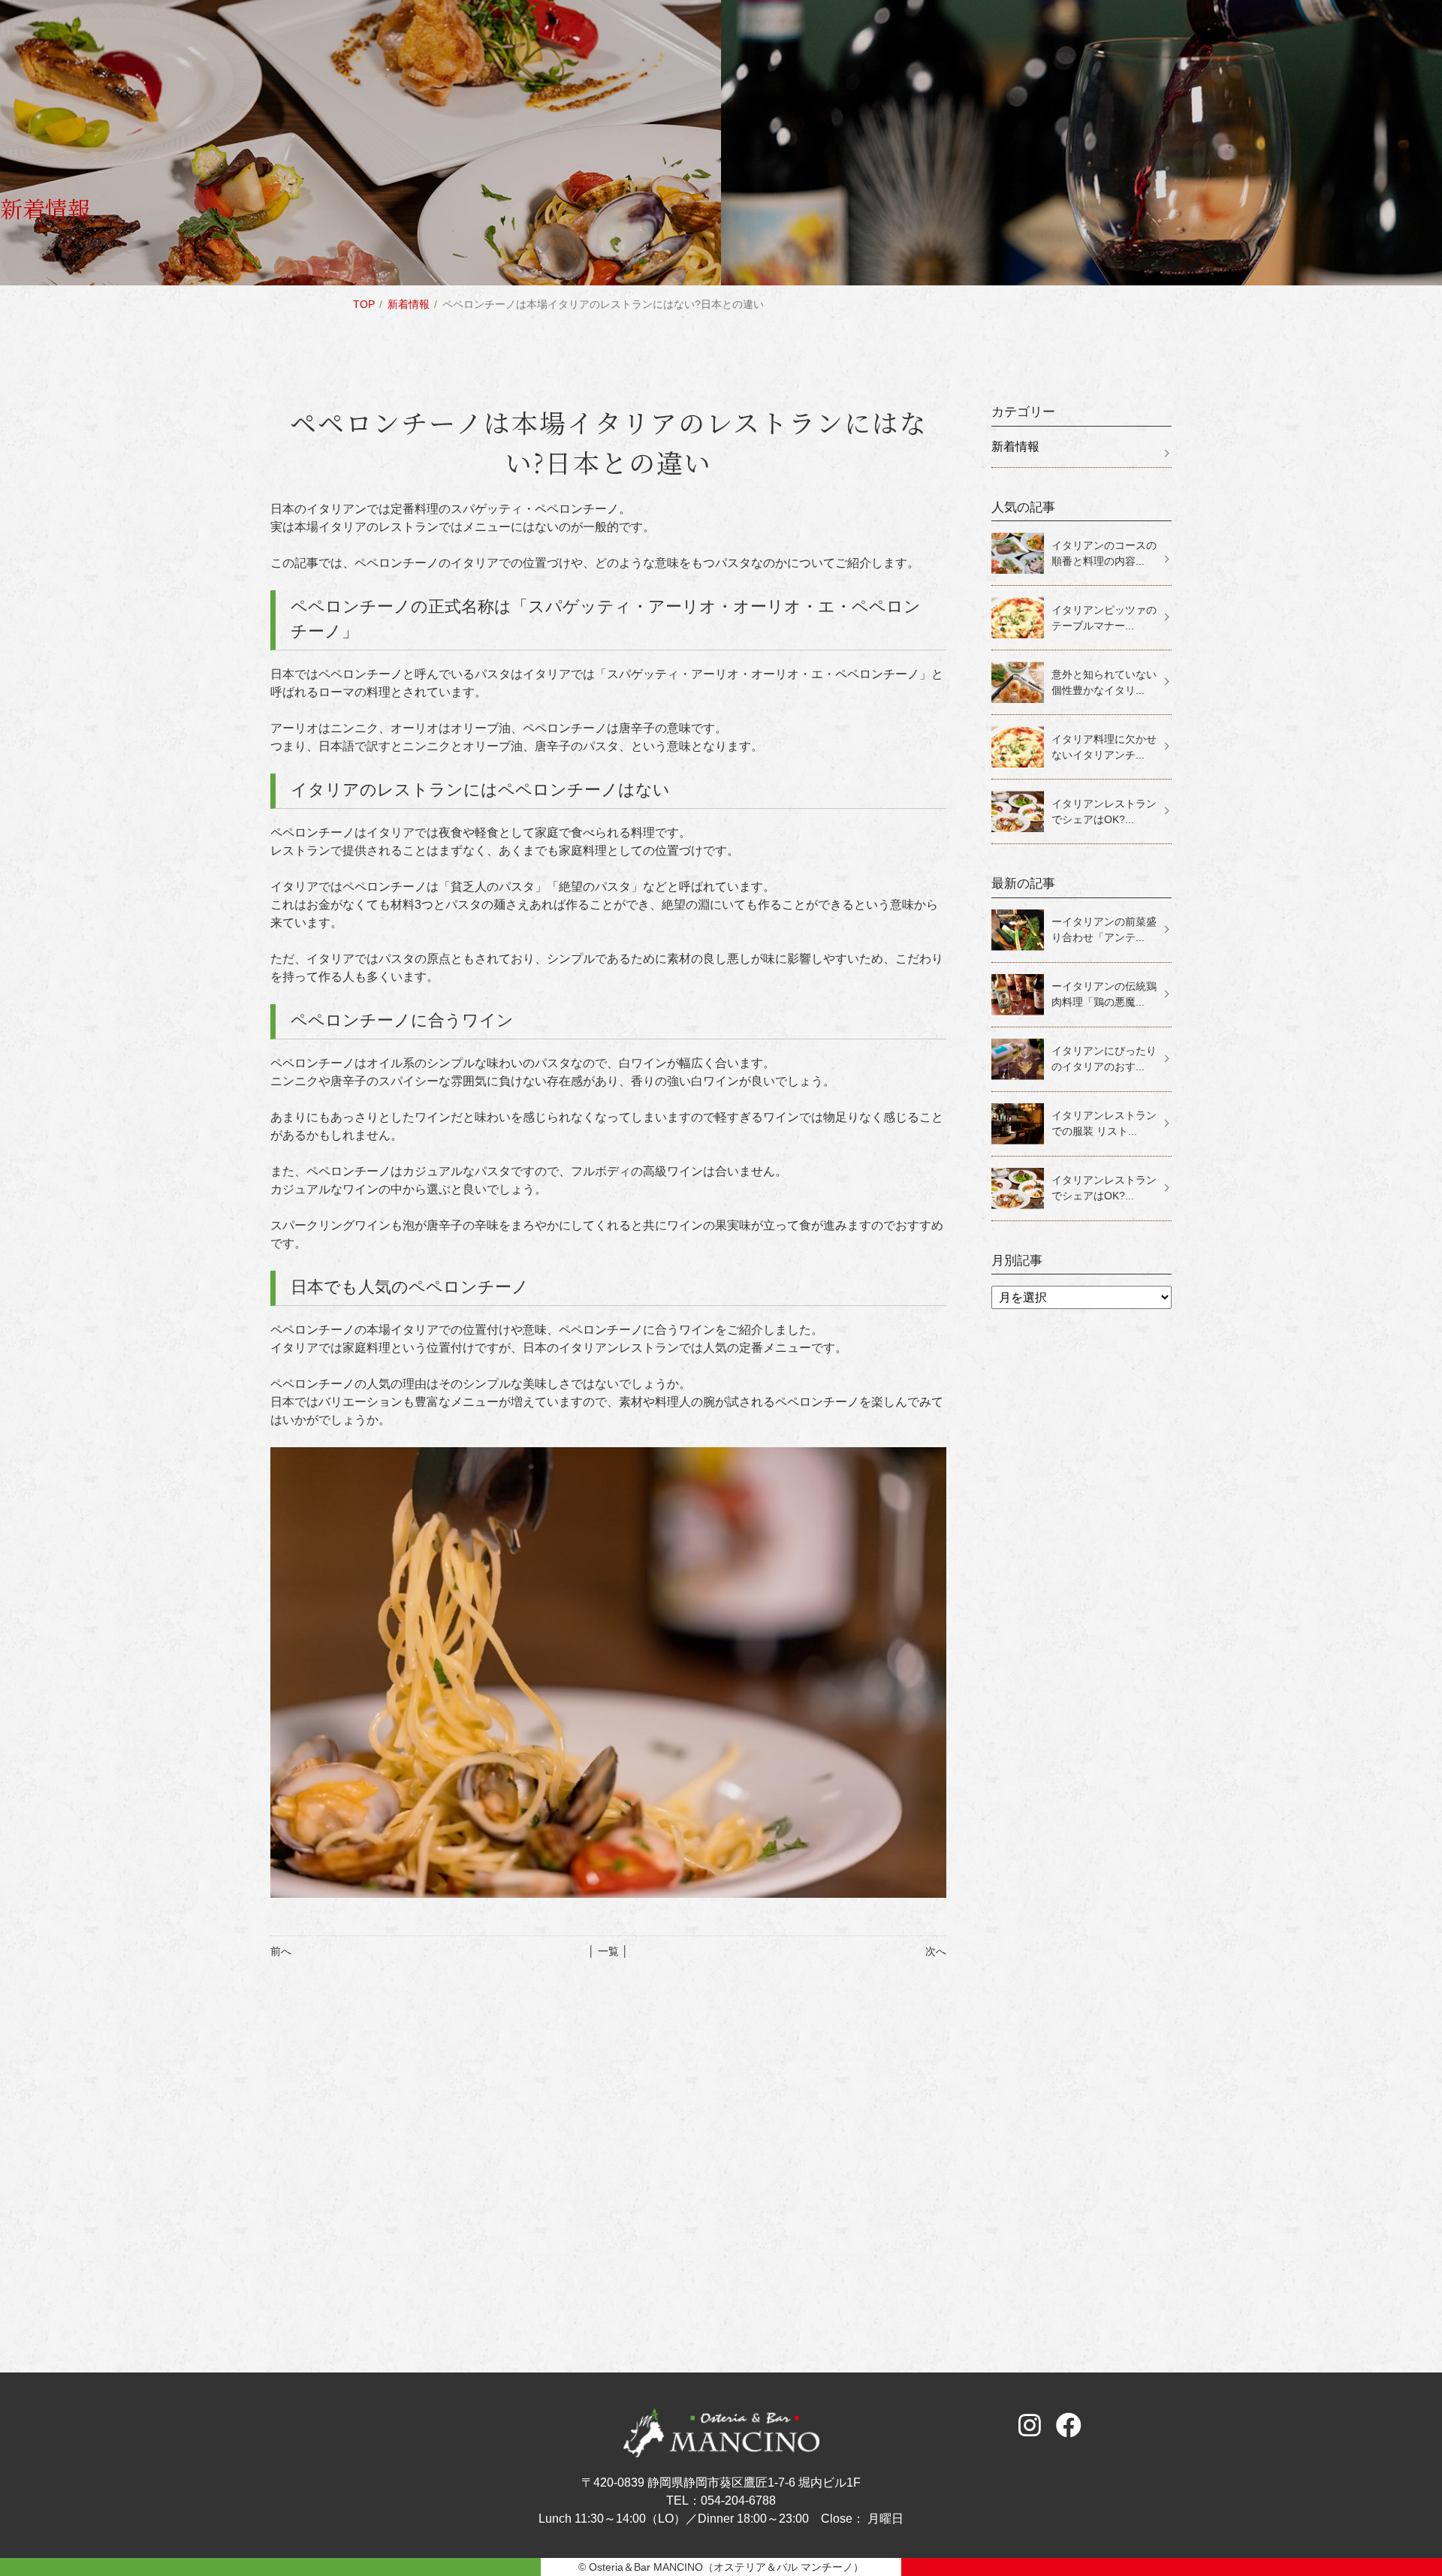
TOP (364, 304)
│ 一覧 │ (608, 1951)
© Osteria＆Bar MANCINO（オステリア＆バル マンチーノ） (721, 2567)
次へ (936, 1951)
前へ (281, 1951)
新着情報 (409, 304)
